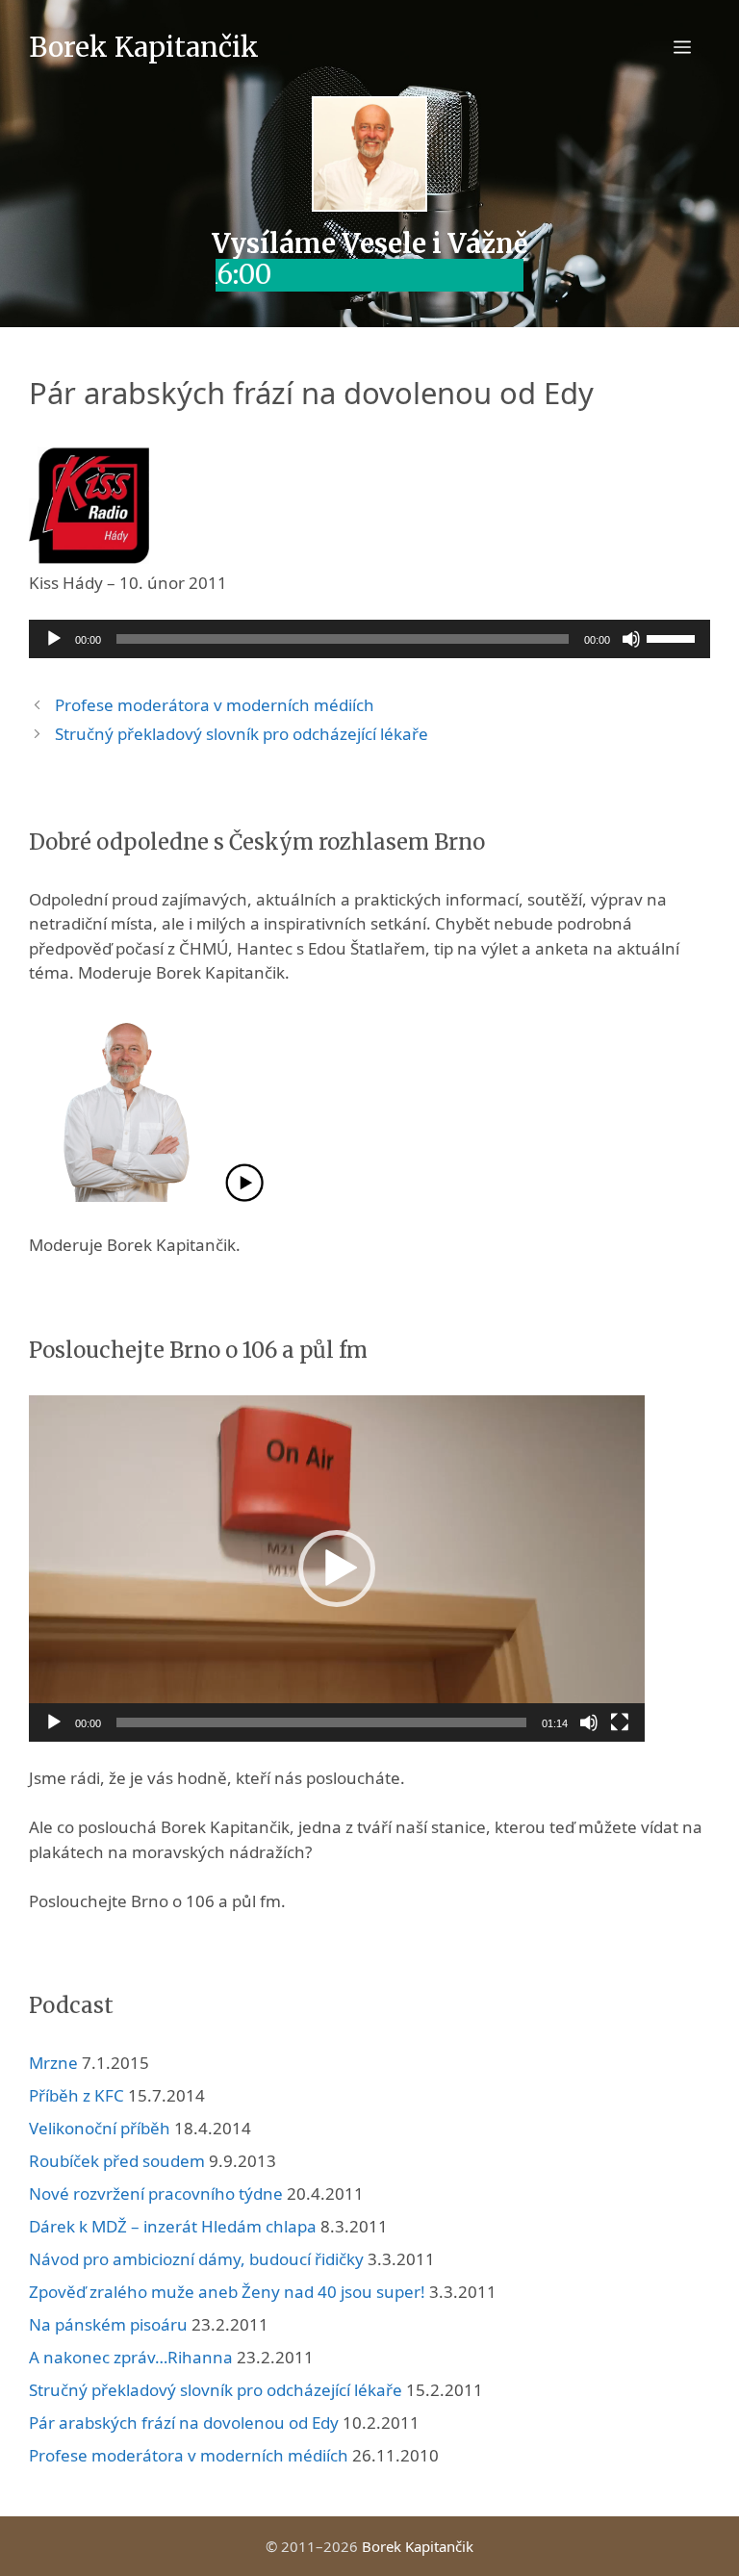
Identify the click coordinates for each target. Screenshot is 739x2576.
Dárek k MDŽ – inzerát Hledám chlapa (173, 2226)
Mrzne (53, 2063)
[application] (369, 639)
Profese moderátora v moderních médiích (215, 705)
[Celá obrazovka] (620, 1722)
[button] (337, 1569)
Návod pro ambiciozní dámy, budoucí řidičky (196, 2259)
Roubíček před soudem (117, 2161)
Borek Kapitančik (144, 47)
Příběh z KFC (76, 2095)
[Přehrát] (54, 639)
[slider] (674, 637)
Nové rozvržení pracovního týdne (156, 2193)
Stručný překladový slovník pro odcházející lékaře (242, 734)
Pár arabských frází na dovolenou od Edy (184, 2423)
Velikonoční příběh (100, 2128)
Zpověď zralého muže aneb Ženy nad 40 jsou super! (227, 2292)
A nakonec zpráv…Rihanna (131, 2357)
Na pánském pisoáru (108, 2324)
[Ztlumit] (631, 639)
